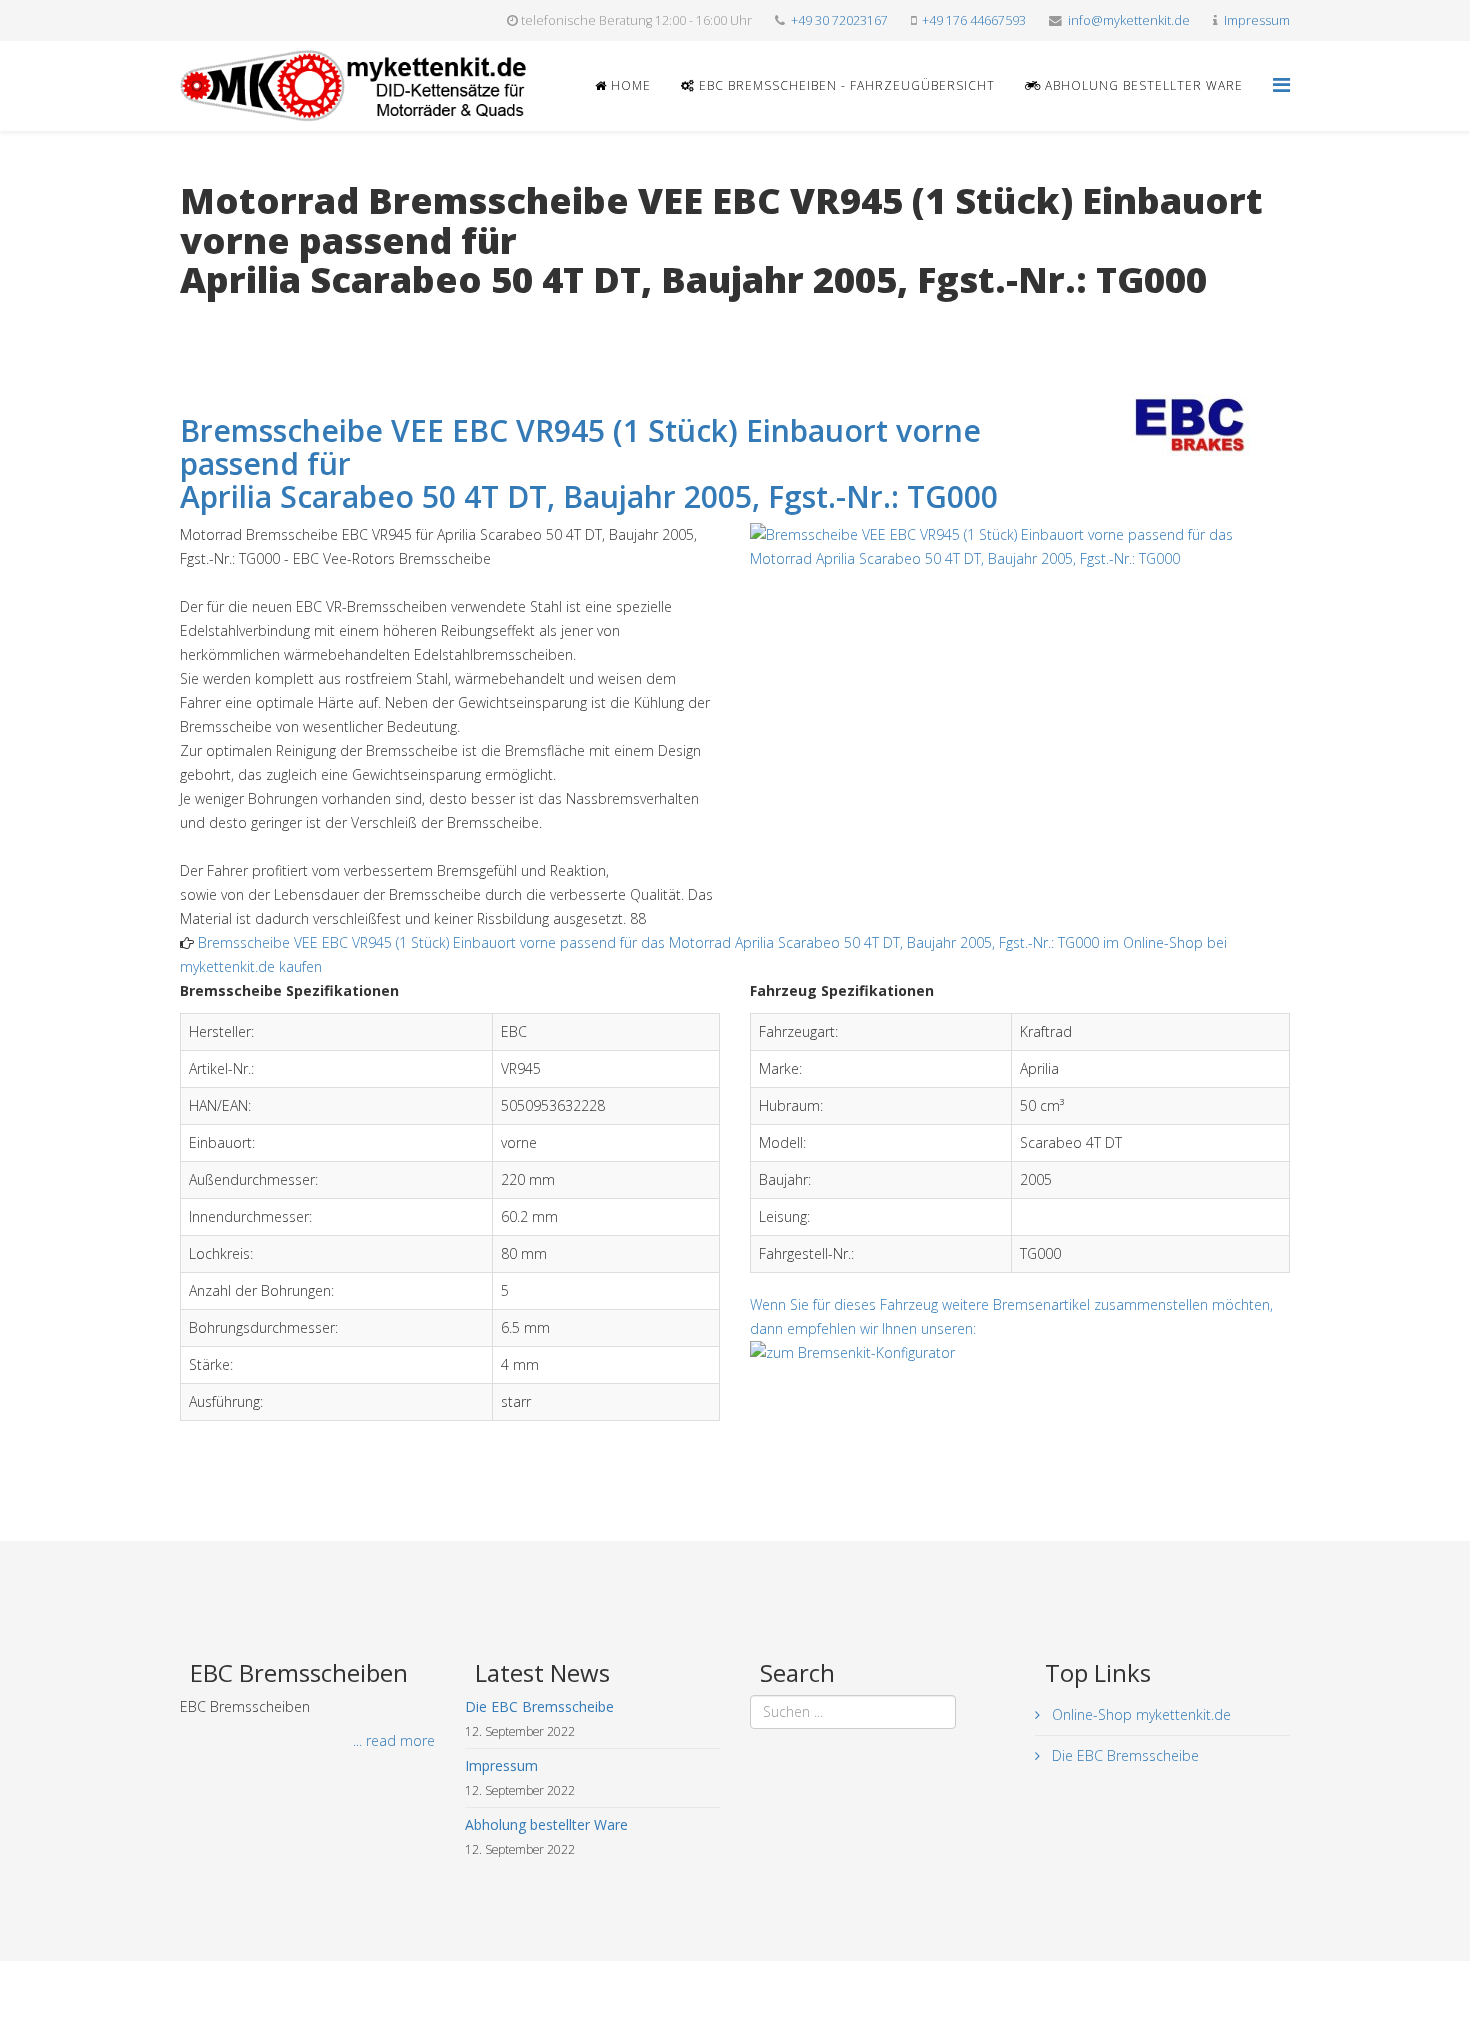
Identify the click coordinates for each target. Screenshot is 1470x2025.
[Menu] (1281, 84)
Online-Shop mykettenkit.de (1139, 1714)
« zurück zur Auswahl (246, 321)
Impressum (1257, 20)
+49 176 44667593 (974, 20)
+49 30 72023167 (839, 20)
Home (629, 85)
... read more (394, 1740)
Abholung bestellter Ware (1142, 85)
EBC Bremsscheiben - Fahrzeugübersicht (845, 85)
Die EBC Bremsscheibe (1123, 1755)
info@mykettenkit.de (1129, 20)
